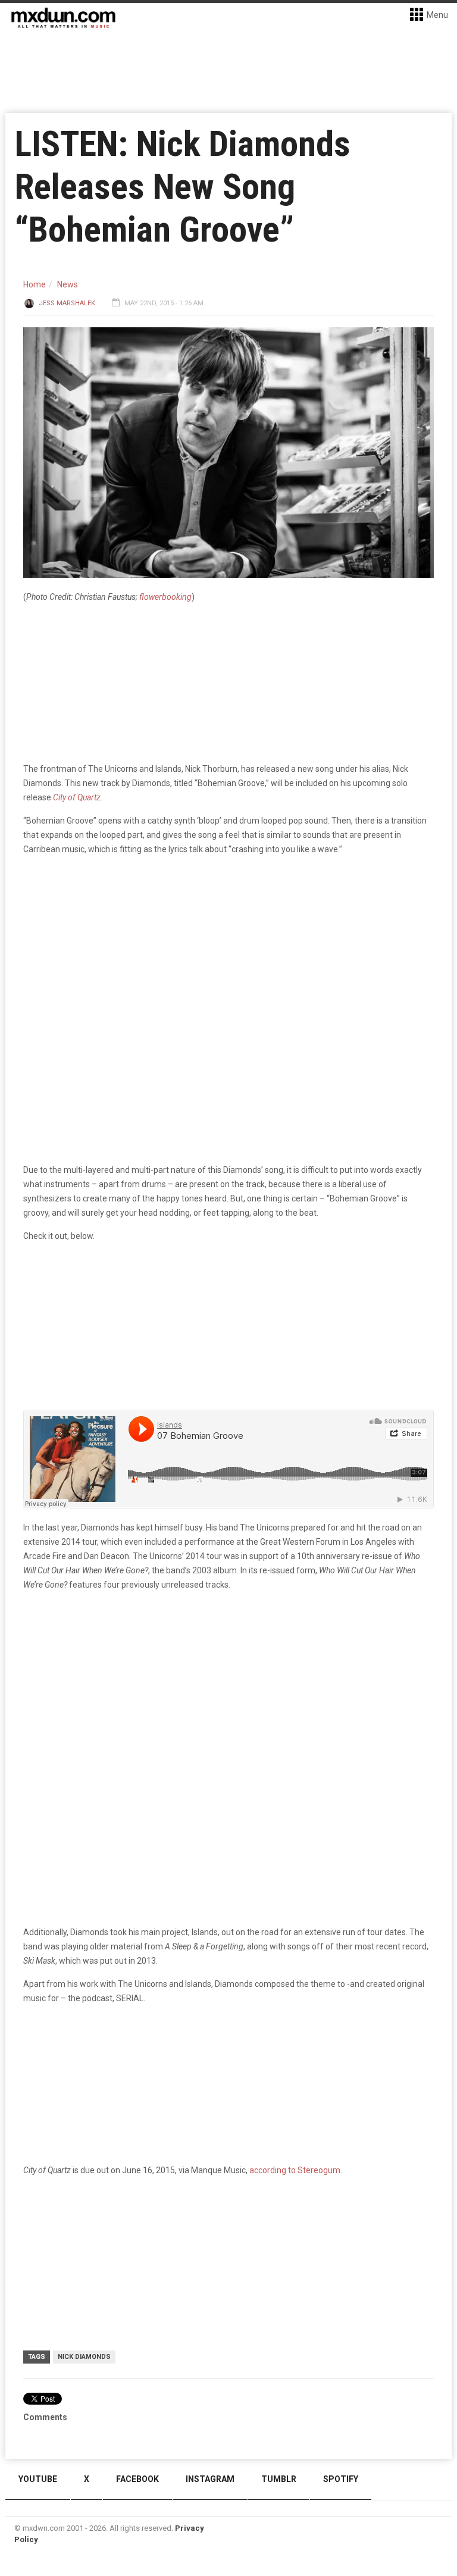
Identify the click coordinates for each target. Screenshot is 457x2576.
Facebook (137, 2479)
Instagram (210, 2479)
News (68, 284)
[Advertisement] (228, 1693)
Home (35, 284)
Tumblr (279, 2479)
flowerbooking (165, 597)
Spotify (341, 2479)
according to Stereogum (295, 2170)
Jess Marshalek (67, 303)
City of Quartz (77, 797)
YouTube (38, 2479)
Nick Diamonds (84, 2357)
